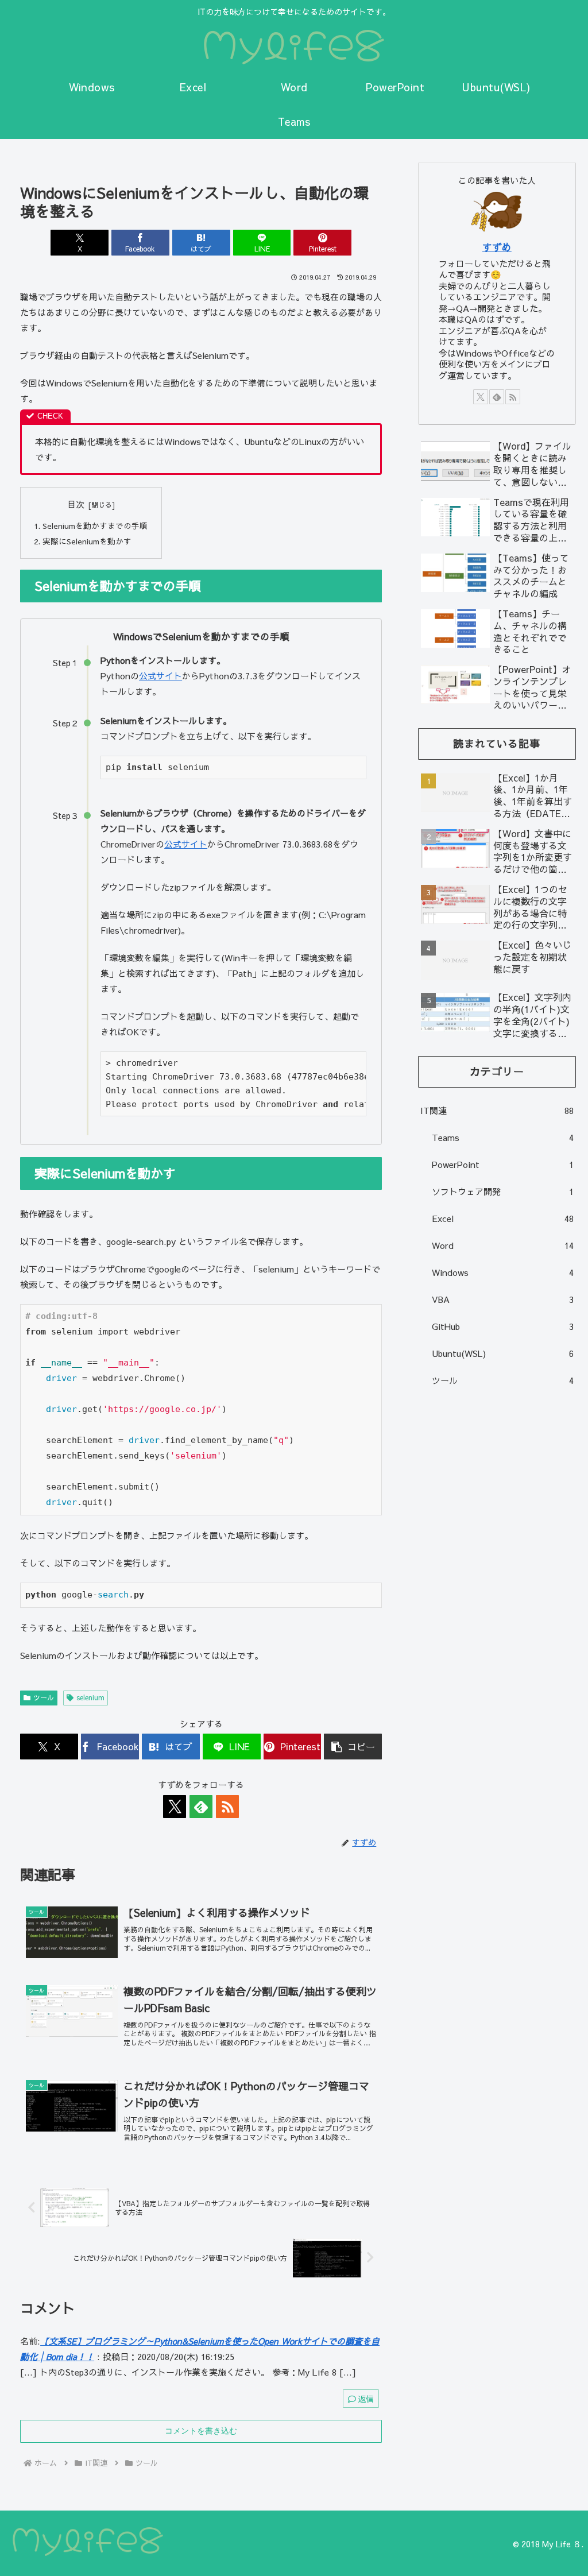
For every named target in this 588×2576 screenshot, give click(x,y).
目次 (76, 504)
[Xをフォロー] (175, 1807)
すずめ (497, 247)
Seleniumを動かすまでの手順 (95, 526)
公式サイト (160, 676)
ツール (44, 1697)
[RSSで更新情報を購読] (227, 1807)
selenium (90, 1697)
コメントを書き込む (201, 2431)
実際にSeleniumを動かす (87, 541)
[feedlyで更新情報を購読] (201, 1807)
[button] (353, 1747)
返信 (366, 2399)
